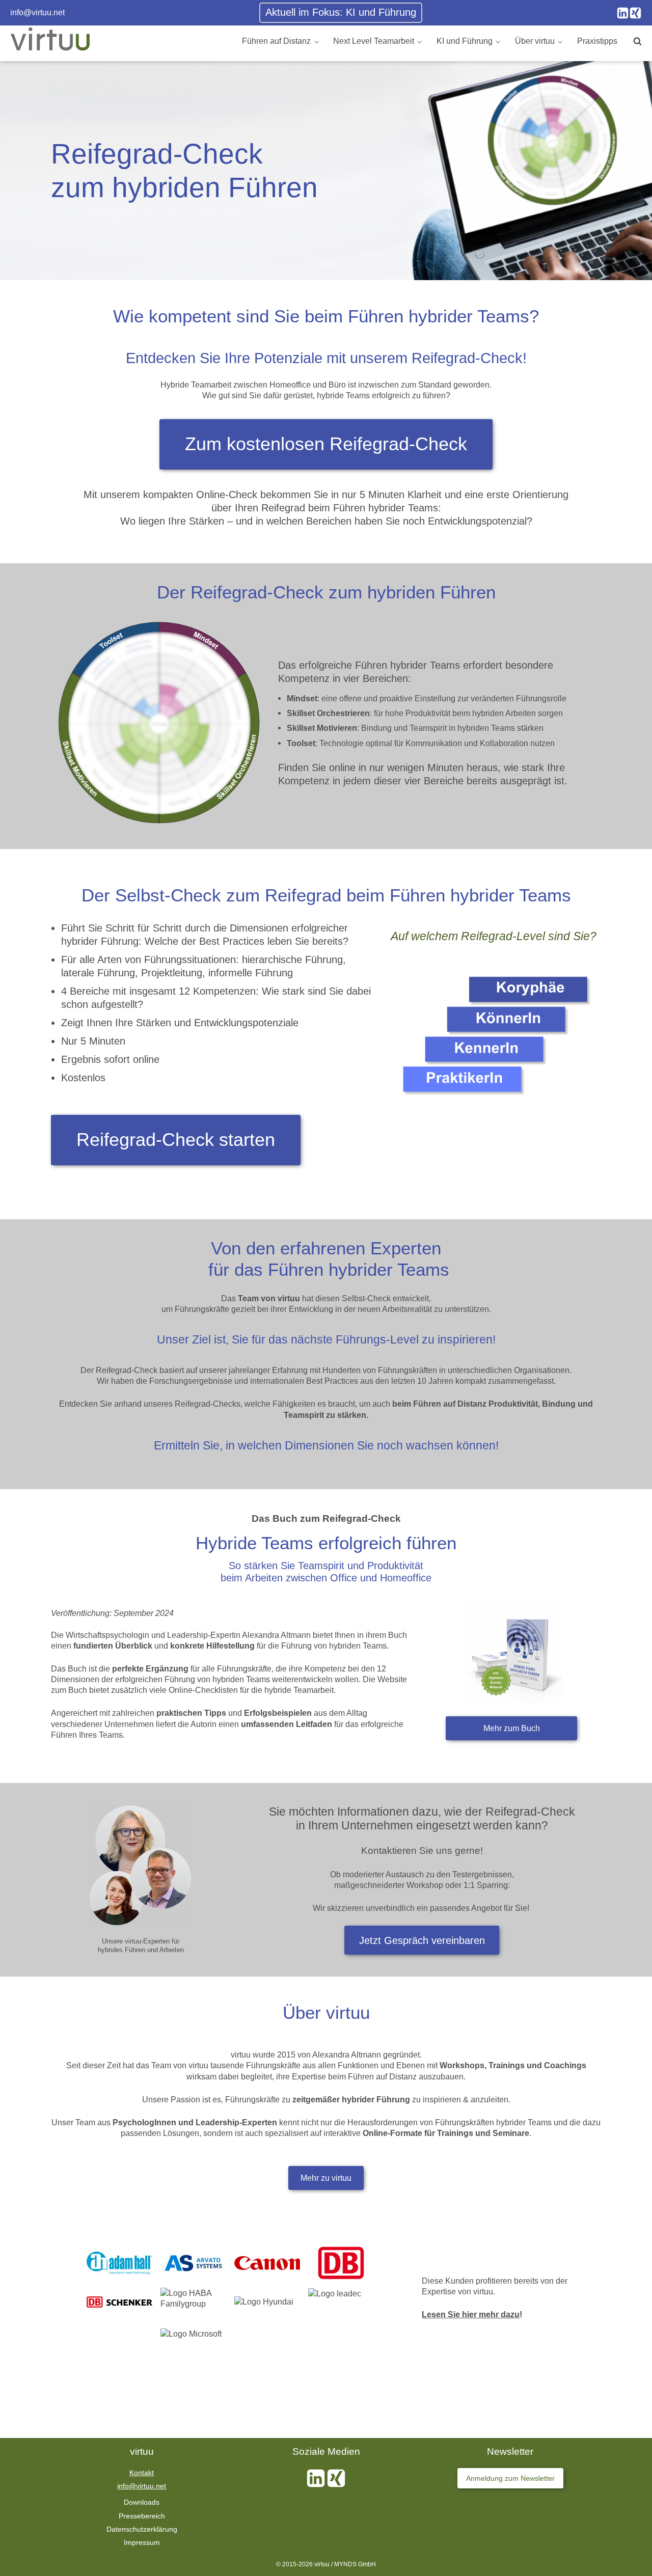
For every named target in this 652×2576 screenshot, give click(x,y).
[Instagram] (623, 13)
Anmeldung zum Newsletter (510, 2478)
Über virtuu (535, 41)
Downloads (142, 2502)
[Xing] (635, 13)
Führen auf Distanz (276, 41)
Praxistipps (597, 41)
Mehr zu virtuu (326, 2178)
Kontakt (142, 2473)
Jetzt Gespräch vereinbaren (422, 1940)
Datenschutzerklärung (142, 2529)
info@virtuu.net (37, 12)
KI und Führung (465, 41)
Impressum (142, 2542)
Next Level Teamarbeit (374, 41)
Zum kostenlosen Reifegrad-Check (326, 444)
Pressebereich (142, 2516)
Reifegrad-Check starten (176, 1140)
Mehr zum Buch (512, 1728)
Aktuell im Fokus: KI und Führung (341, 12)
